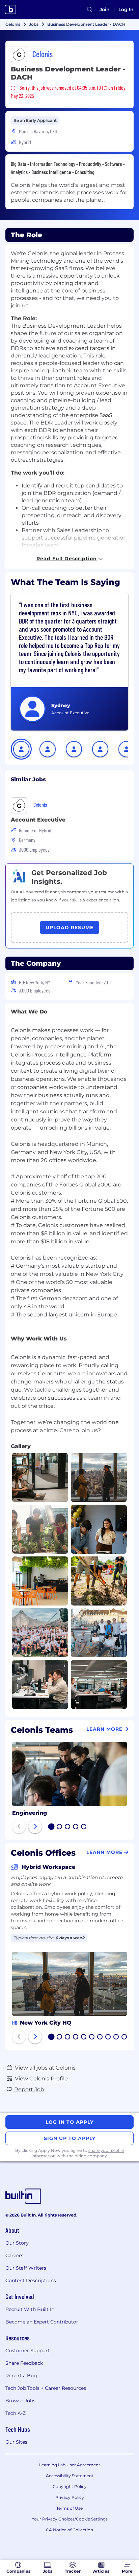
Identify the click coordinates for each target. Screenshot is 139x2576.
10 (124, 2037)
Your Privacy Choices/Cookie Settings (70, 2519)
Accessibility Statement (70, 2476)
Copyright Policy (70, 2486)
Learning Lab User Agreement (70, 2465)
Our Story (17, 2243)
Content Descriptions (31, 2280)
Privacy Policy (70, 2497)
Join (105, 9)
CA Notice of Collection (69, 2530)
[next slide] (35, 1827)
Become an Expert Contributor (42, 2322)
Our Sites (16, 2442)
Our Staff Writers (26, 2268)
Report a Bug (21, 2376)
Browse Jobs (20, 2401)
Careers (14, 2255)
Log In (126, 9)
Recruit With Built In (30, 2309)
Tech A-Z (16, 2413)
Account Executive (38, 820)
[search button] (90, 9)
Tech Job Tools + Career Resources (46, 2388)
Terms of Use (69, 2508)
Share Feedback (24, 2363)
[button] (21, 749)
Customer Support (27, 2351)
